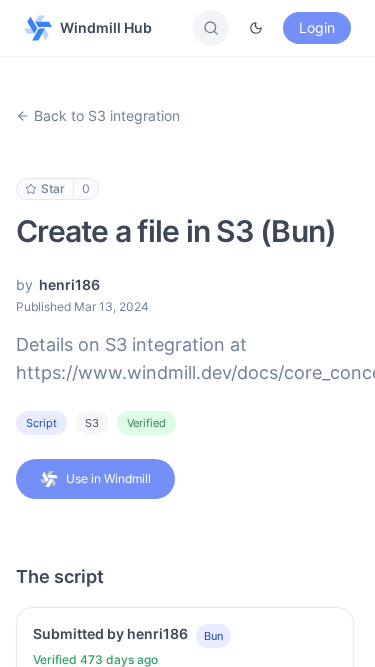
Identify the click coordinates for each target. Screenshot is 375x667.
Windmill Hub (106, 27)
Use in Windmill (108, 478)
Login (317, 27)
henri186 (69, 284)
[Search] (211, 28)
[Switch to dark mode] (256, 28)
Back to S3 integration (107, 115)
